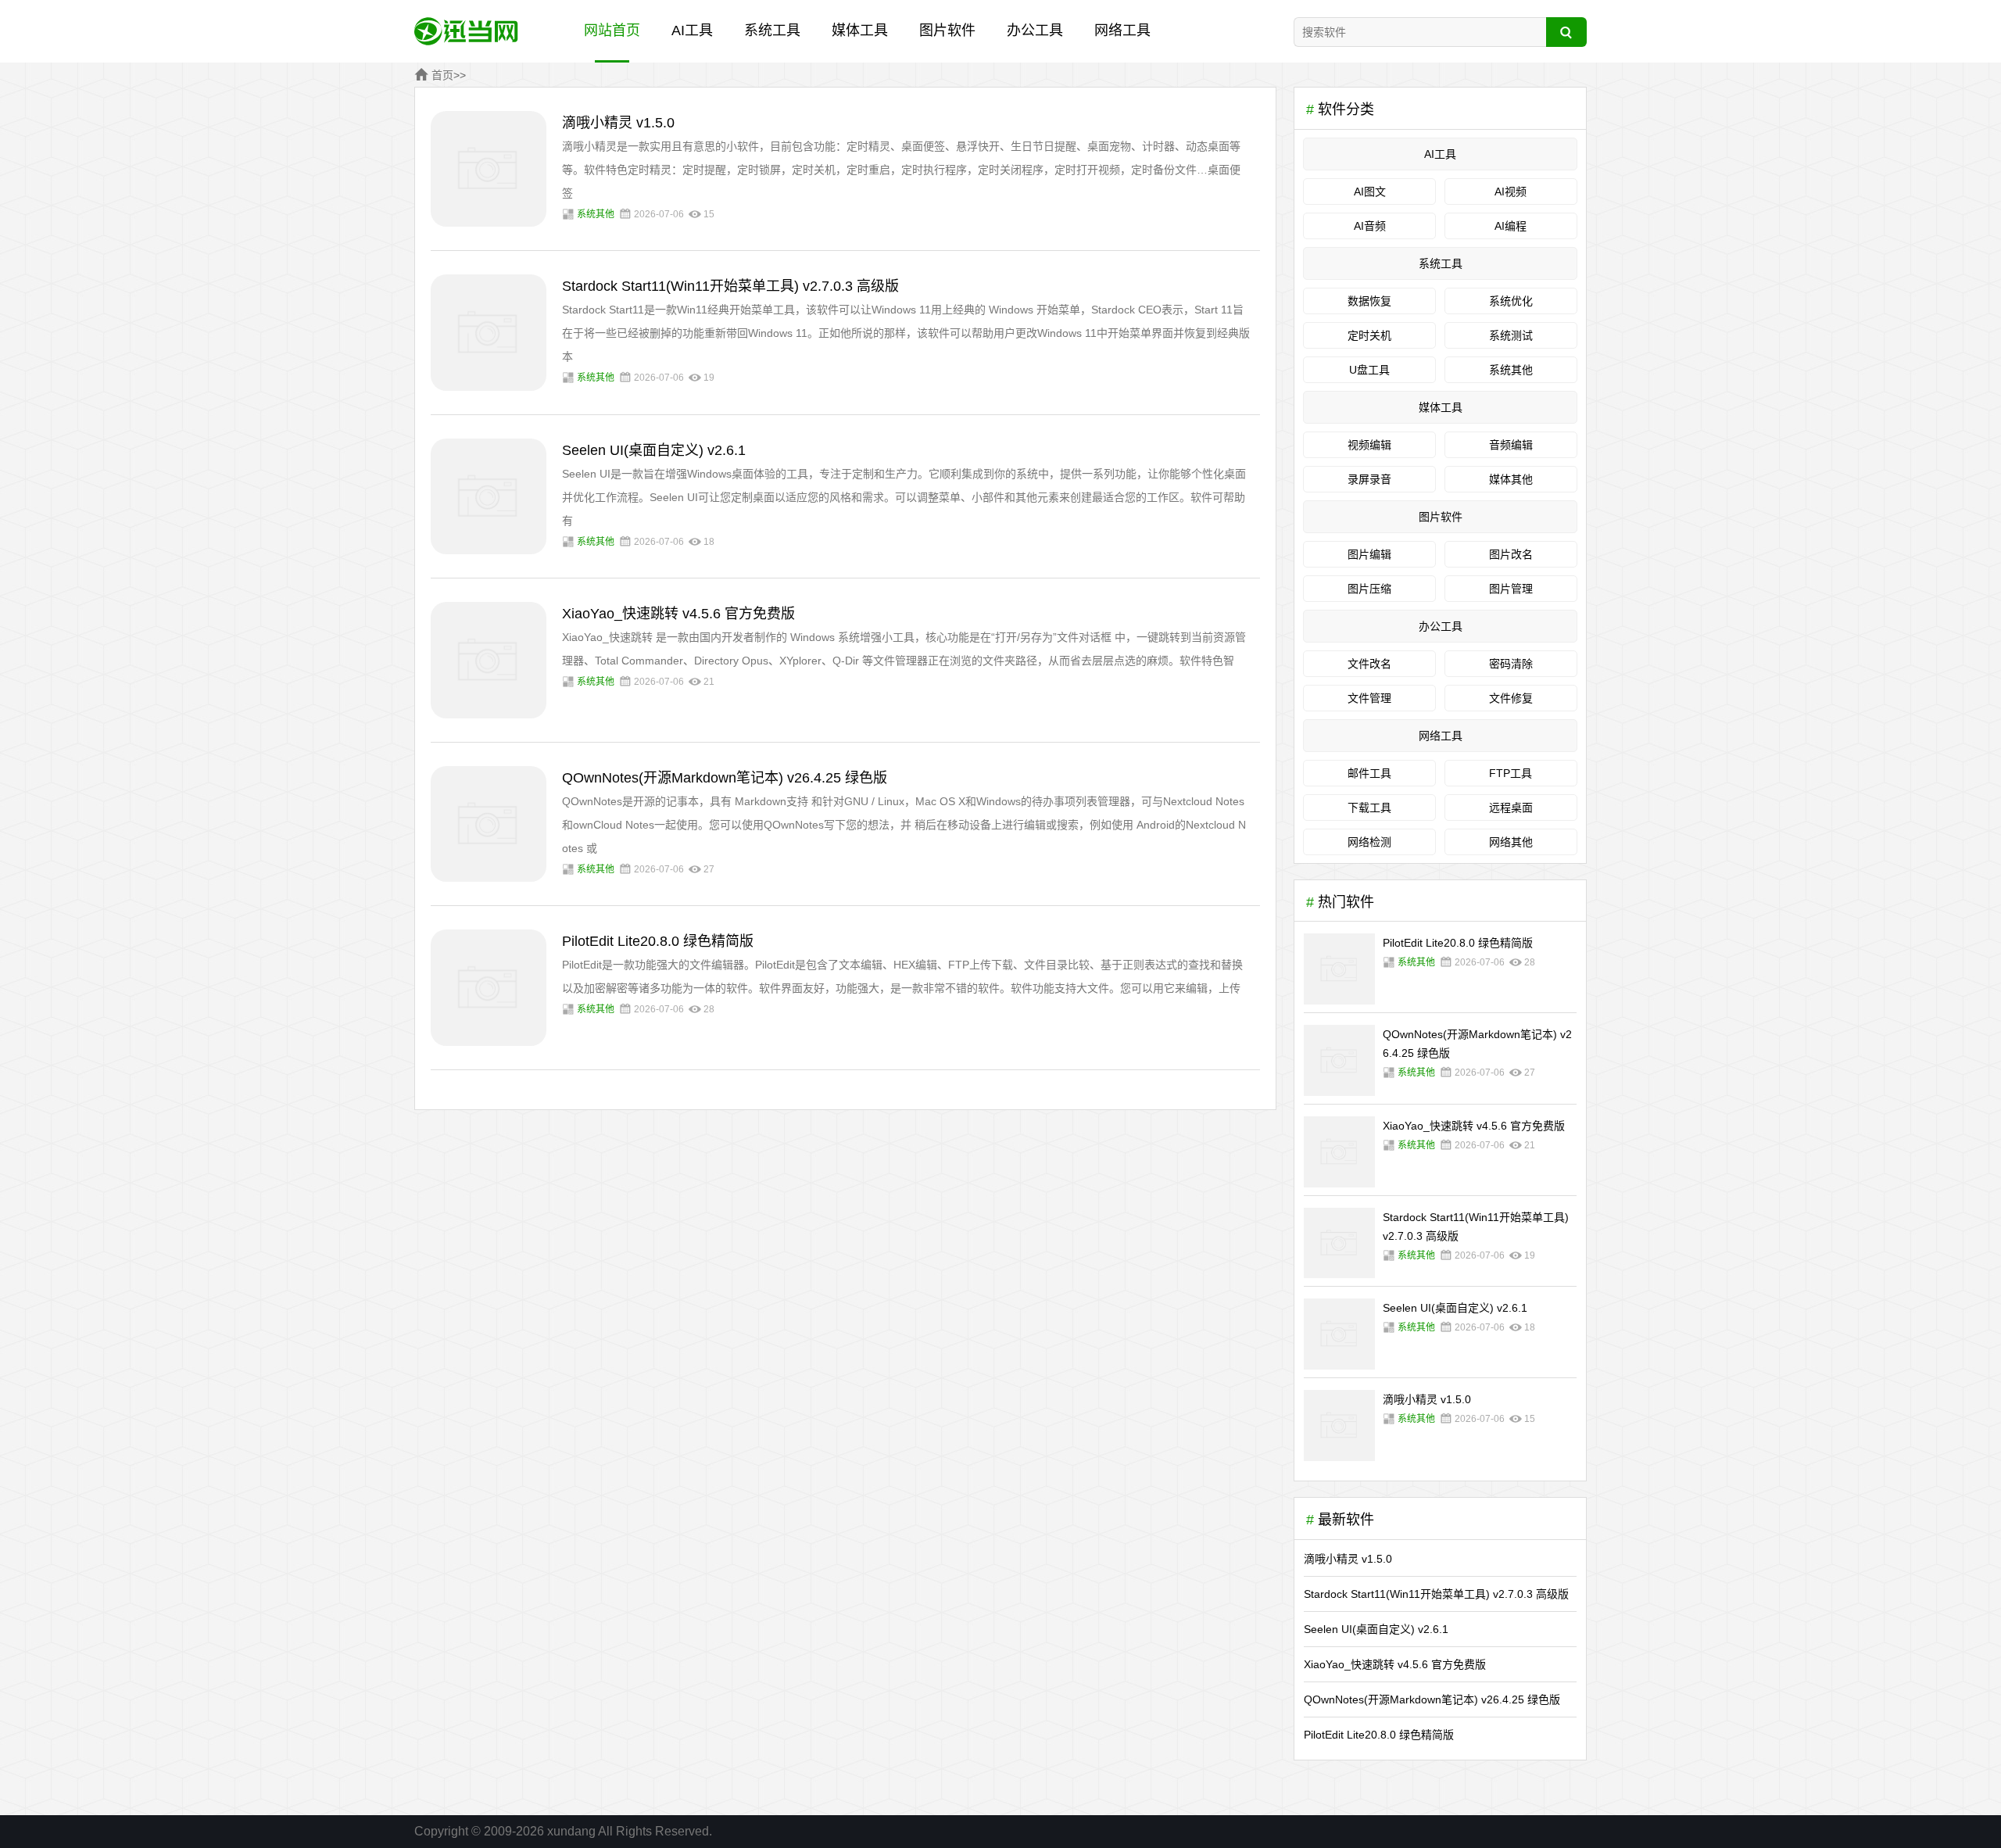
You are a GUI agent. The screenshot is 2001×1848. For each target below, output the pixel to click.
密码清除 (1511, 664)
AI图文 (1370, 192)
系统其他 (596, 214)
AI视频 (1511, 192)
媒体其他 (1511, 479)
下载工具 (1369, 808)
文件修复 (1511, 698)
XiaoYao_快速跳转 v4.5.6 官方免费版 (678, 614)
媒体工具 (860, 30)
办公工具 (1035, 30)
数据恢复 (1369, 301)
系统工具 (772, 30)
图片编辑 (1369, 554)
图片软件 (947, 30)
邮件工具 (1369, 773)
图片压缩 (1369, 589)
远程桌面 (1511, 808)
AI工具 (692, 30)
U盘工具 (1369, 370)
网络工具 (1122, 30)
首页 (442, 75)
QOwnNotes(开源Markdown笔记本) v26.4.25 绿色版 (725, 778)
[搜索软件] (1567, 32)
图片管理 (1511, 589)
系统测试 (1511, 335)
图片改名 (1511, 554)
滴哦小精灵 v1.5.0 (618, 123)
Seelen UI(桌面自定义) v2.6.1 (654, 450)
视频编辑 (1369, 445)
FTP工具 (1511, 773)
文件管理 (1369, 698)
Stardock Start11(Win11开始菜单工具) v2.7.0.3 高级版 (730, 286)
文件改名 (1369, 664)
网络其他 (1511, 842)
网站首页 (612, 30)
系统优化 (1511, 301)
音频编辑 (1511, 445)
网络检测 (1369, 842)
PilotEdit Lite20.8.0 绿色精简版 (658, 941)
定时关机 (1369, 335)
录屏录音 (1369, 479)
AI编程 (1511, 226)
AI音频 (1370, 226)
